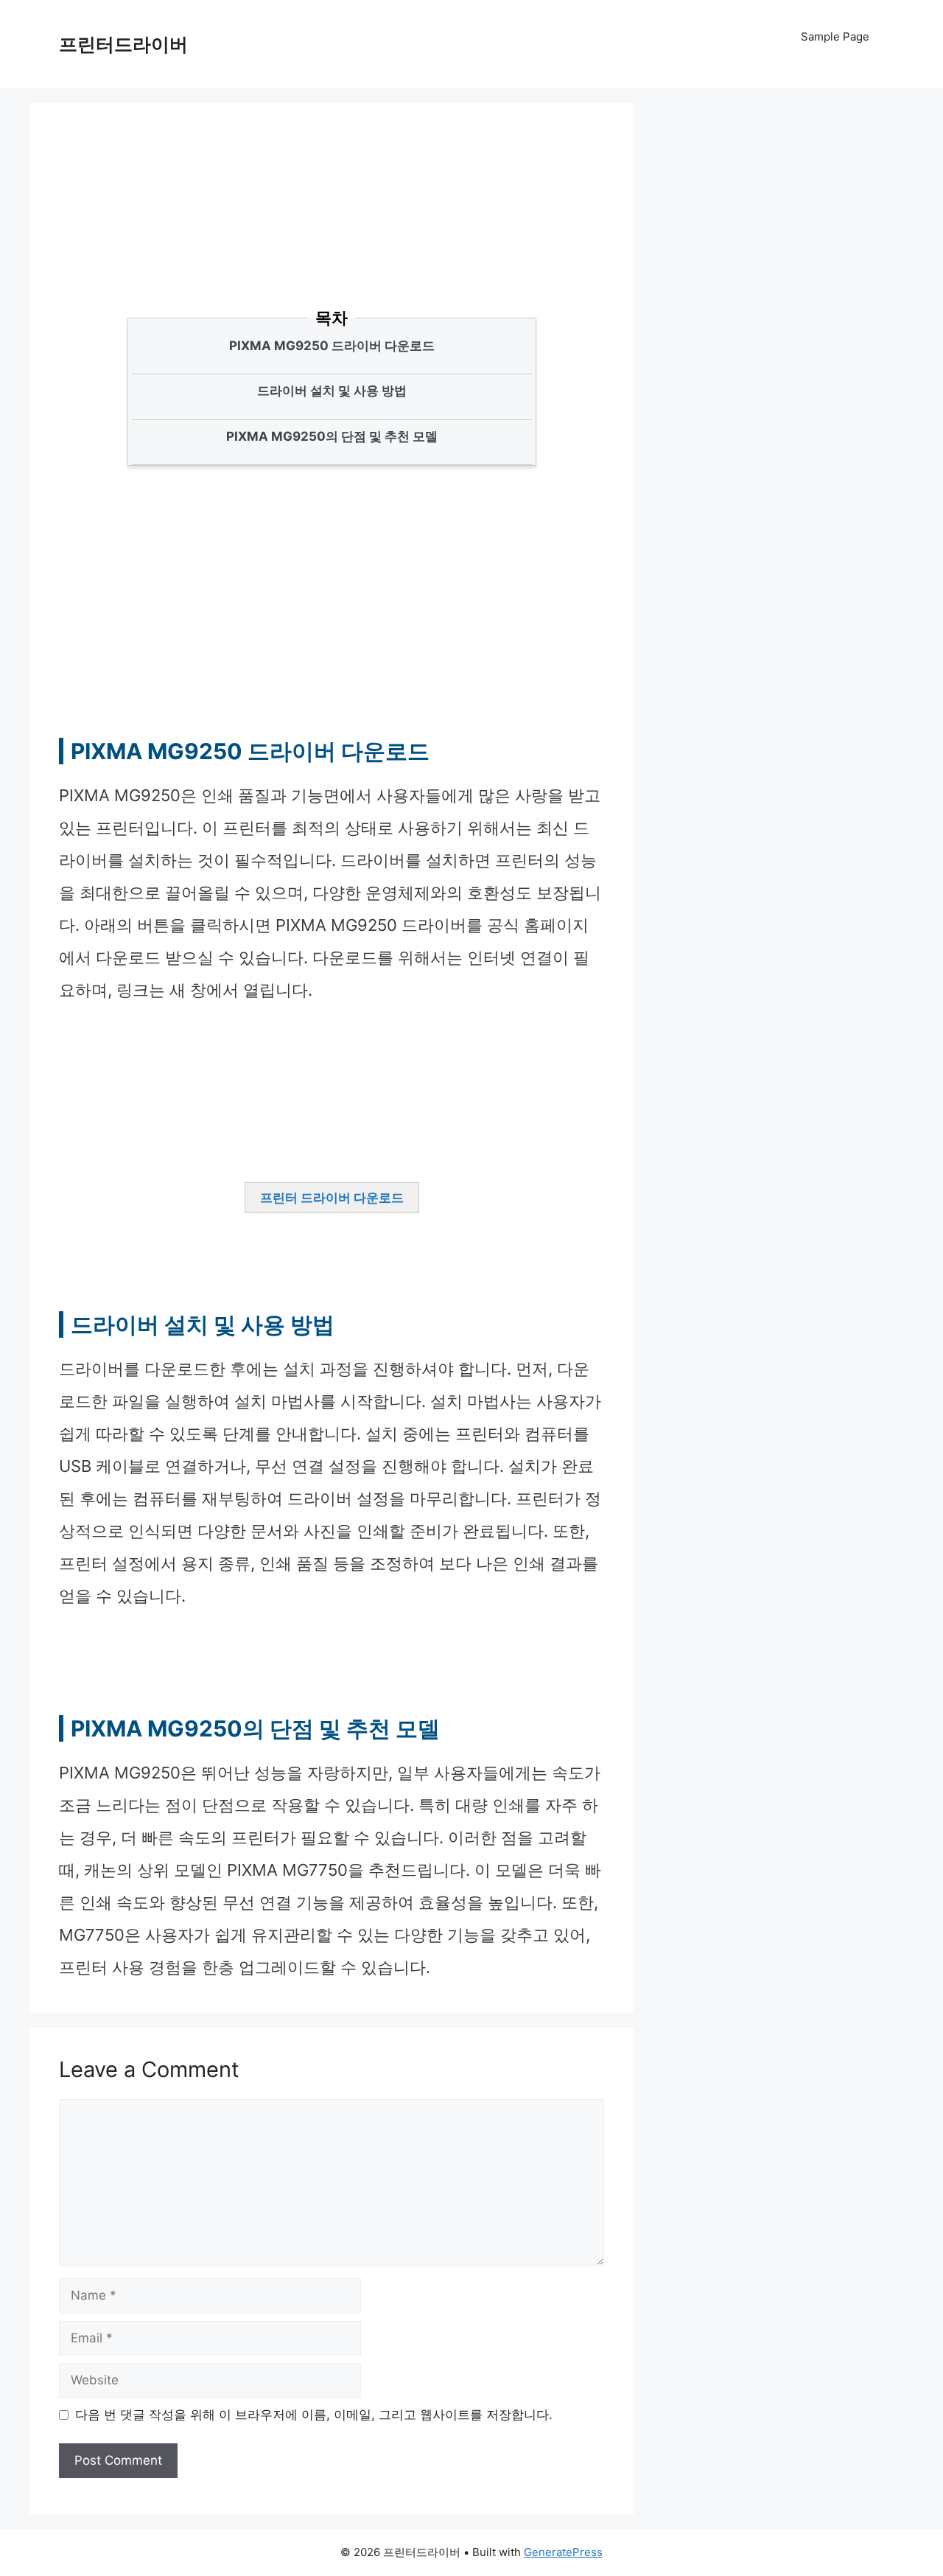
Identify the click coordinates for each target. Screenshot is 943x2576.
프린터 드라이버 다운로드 (332, 1198)
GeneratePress (563, 2552)
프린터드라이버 (123, 44)
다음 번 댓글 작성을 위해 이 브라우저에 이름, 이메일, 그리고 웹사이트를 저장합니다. (314, 2415)
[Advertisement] (324, 232)
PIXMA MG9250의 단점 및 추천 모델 (332, 436)
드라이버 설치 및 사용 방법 (332, 391)
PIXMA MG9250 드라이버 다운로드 (332, 346)
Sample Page (835, 36)
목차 (332, 318)
